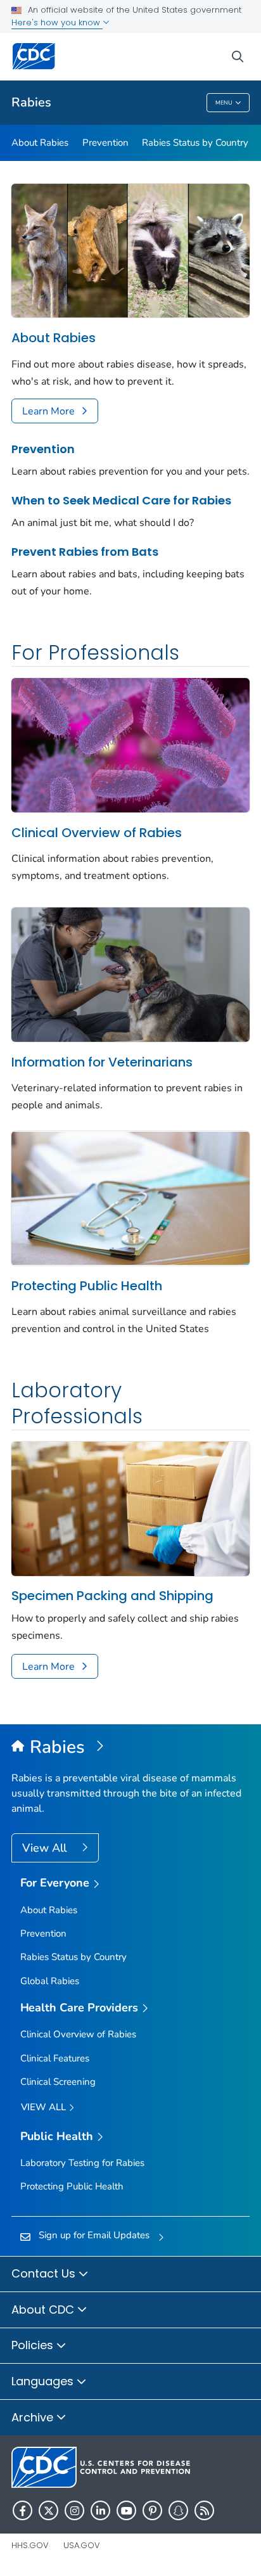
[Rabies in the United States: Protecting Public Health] (130, 1197)
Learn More (48, 411)
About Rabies (40, 143)
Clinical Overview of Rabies (97, 833)
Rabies (31, 102)
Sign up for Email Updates (94, 2235)
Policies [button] (34, 2345)
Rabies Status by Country (195, 143)
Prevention (105, 143)
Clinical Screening (58, 2082)
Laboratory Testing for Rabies (82, 2163)
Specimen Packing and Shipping (112, 1596)
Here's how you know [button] (57, 22)
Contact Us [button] (45, 2273)
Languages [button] (44, 2381)
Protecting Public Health (87, 1286)
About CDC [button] (44, 2310)
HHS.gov (30, 2545)
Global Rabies (50, 1981)
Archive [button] (34, 2417)
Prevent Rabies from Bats (85, 552)
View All (46, 1848)
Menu (224, 103)
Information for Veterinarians (102, 1062)
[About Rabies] (130, 250)
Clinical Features (55, 2058)
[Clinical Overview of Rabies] (130, 744)
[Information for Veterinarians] (130, 973)
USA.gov (82, 2545)
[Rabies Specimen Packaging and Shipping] (130, 1508)
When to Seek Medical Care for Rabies (121, 500)
